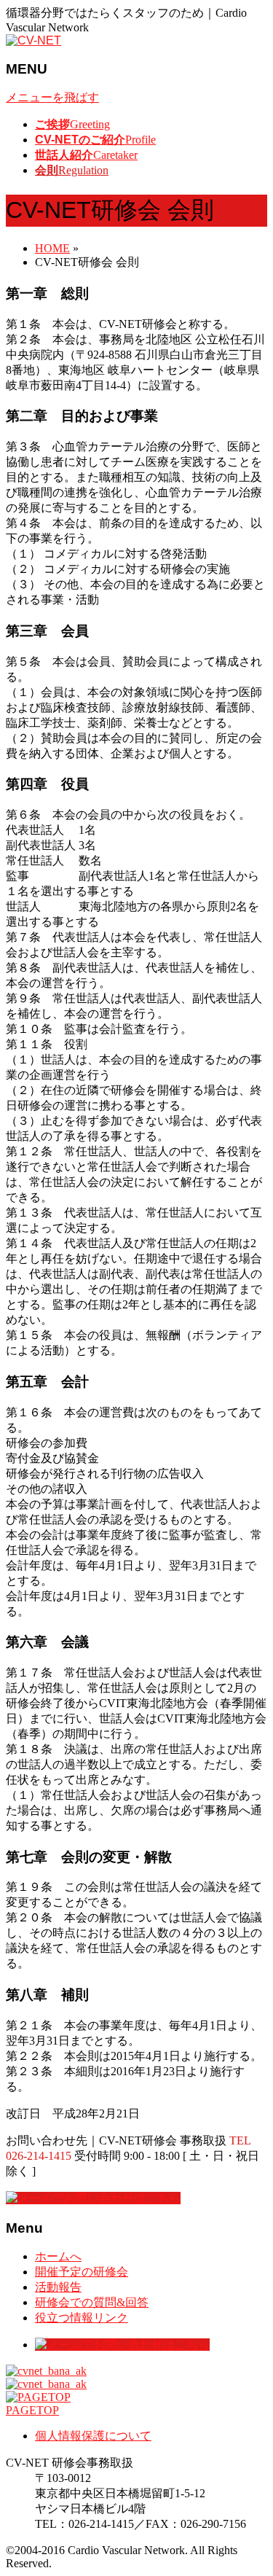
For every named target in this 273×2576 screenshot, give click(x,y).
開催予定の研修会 (82, 2272)
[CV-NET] (33, 40)
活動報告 (58, 2287)
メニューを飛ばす (52, 97)
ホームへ (58, 2256)
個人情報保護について (93, 2436)
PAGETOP (32, 2410)
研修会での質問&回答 (92, 2302)
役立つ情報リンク (82, 2318)
